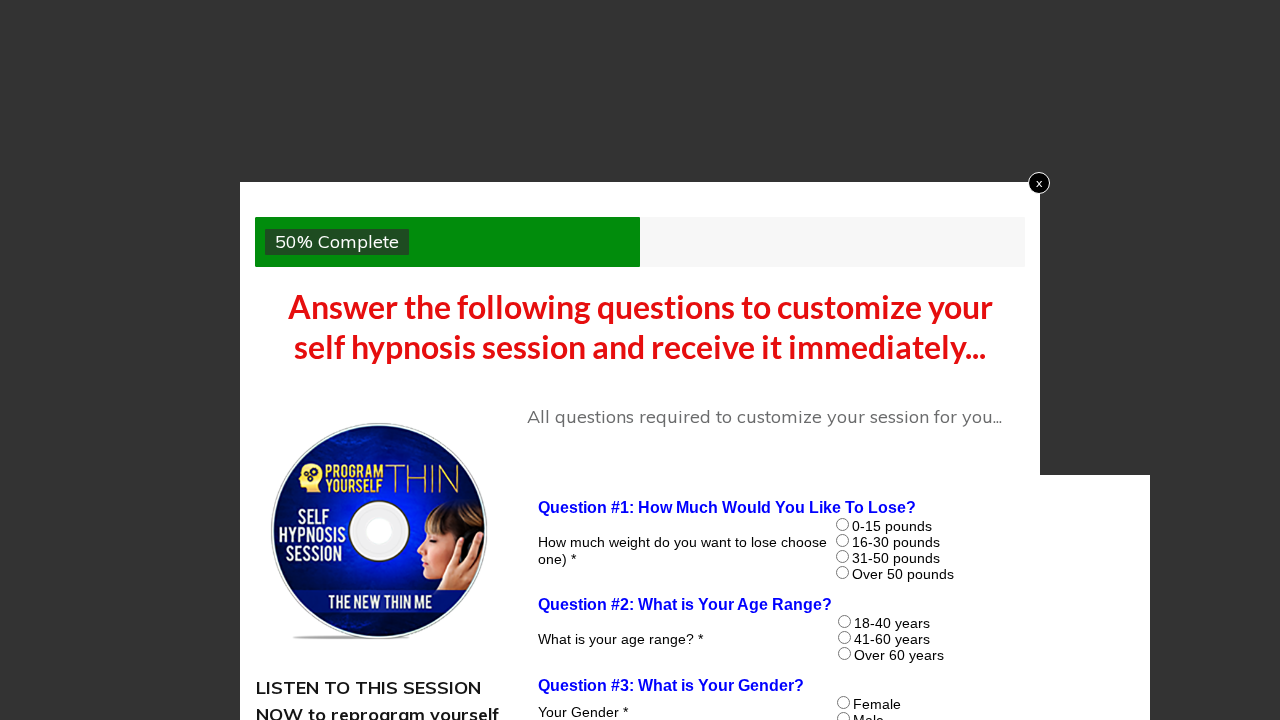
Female (877, 704)
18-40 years (892, 623)
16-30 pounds (896, 542)
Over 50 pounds (903, 574)
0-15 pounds (892, 526)
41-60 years (892, 639)
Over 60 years (899, 655)
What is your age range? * (620, 640)
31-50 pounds (896, 558)
